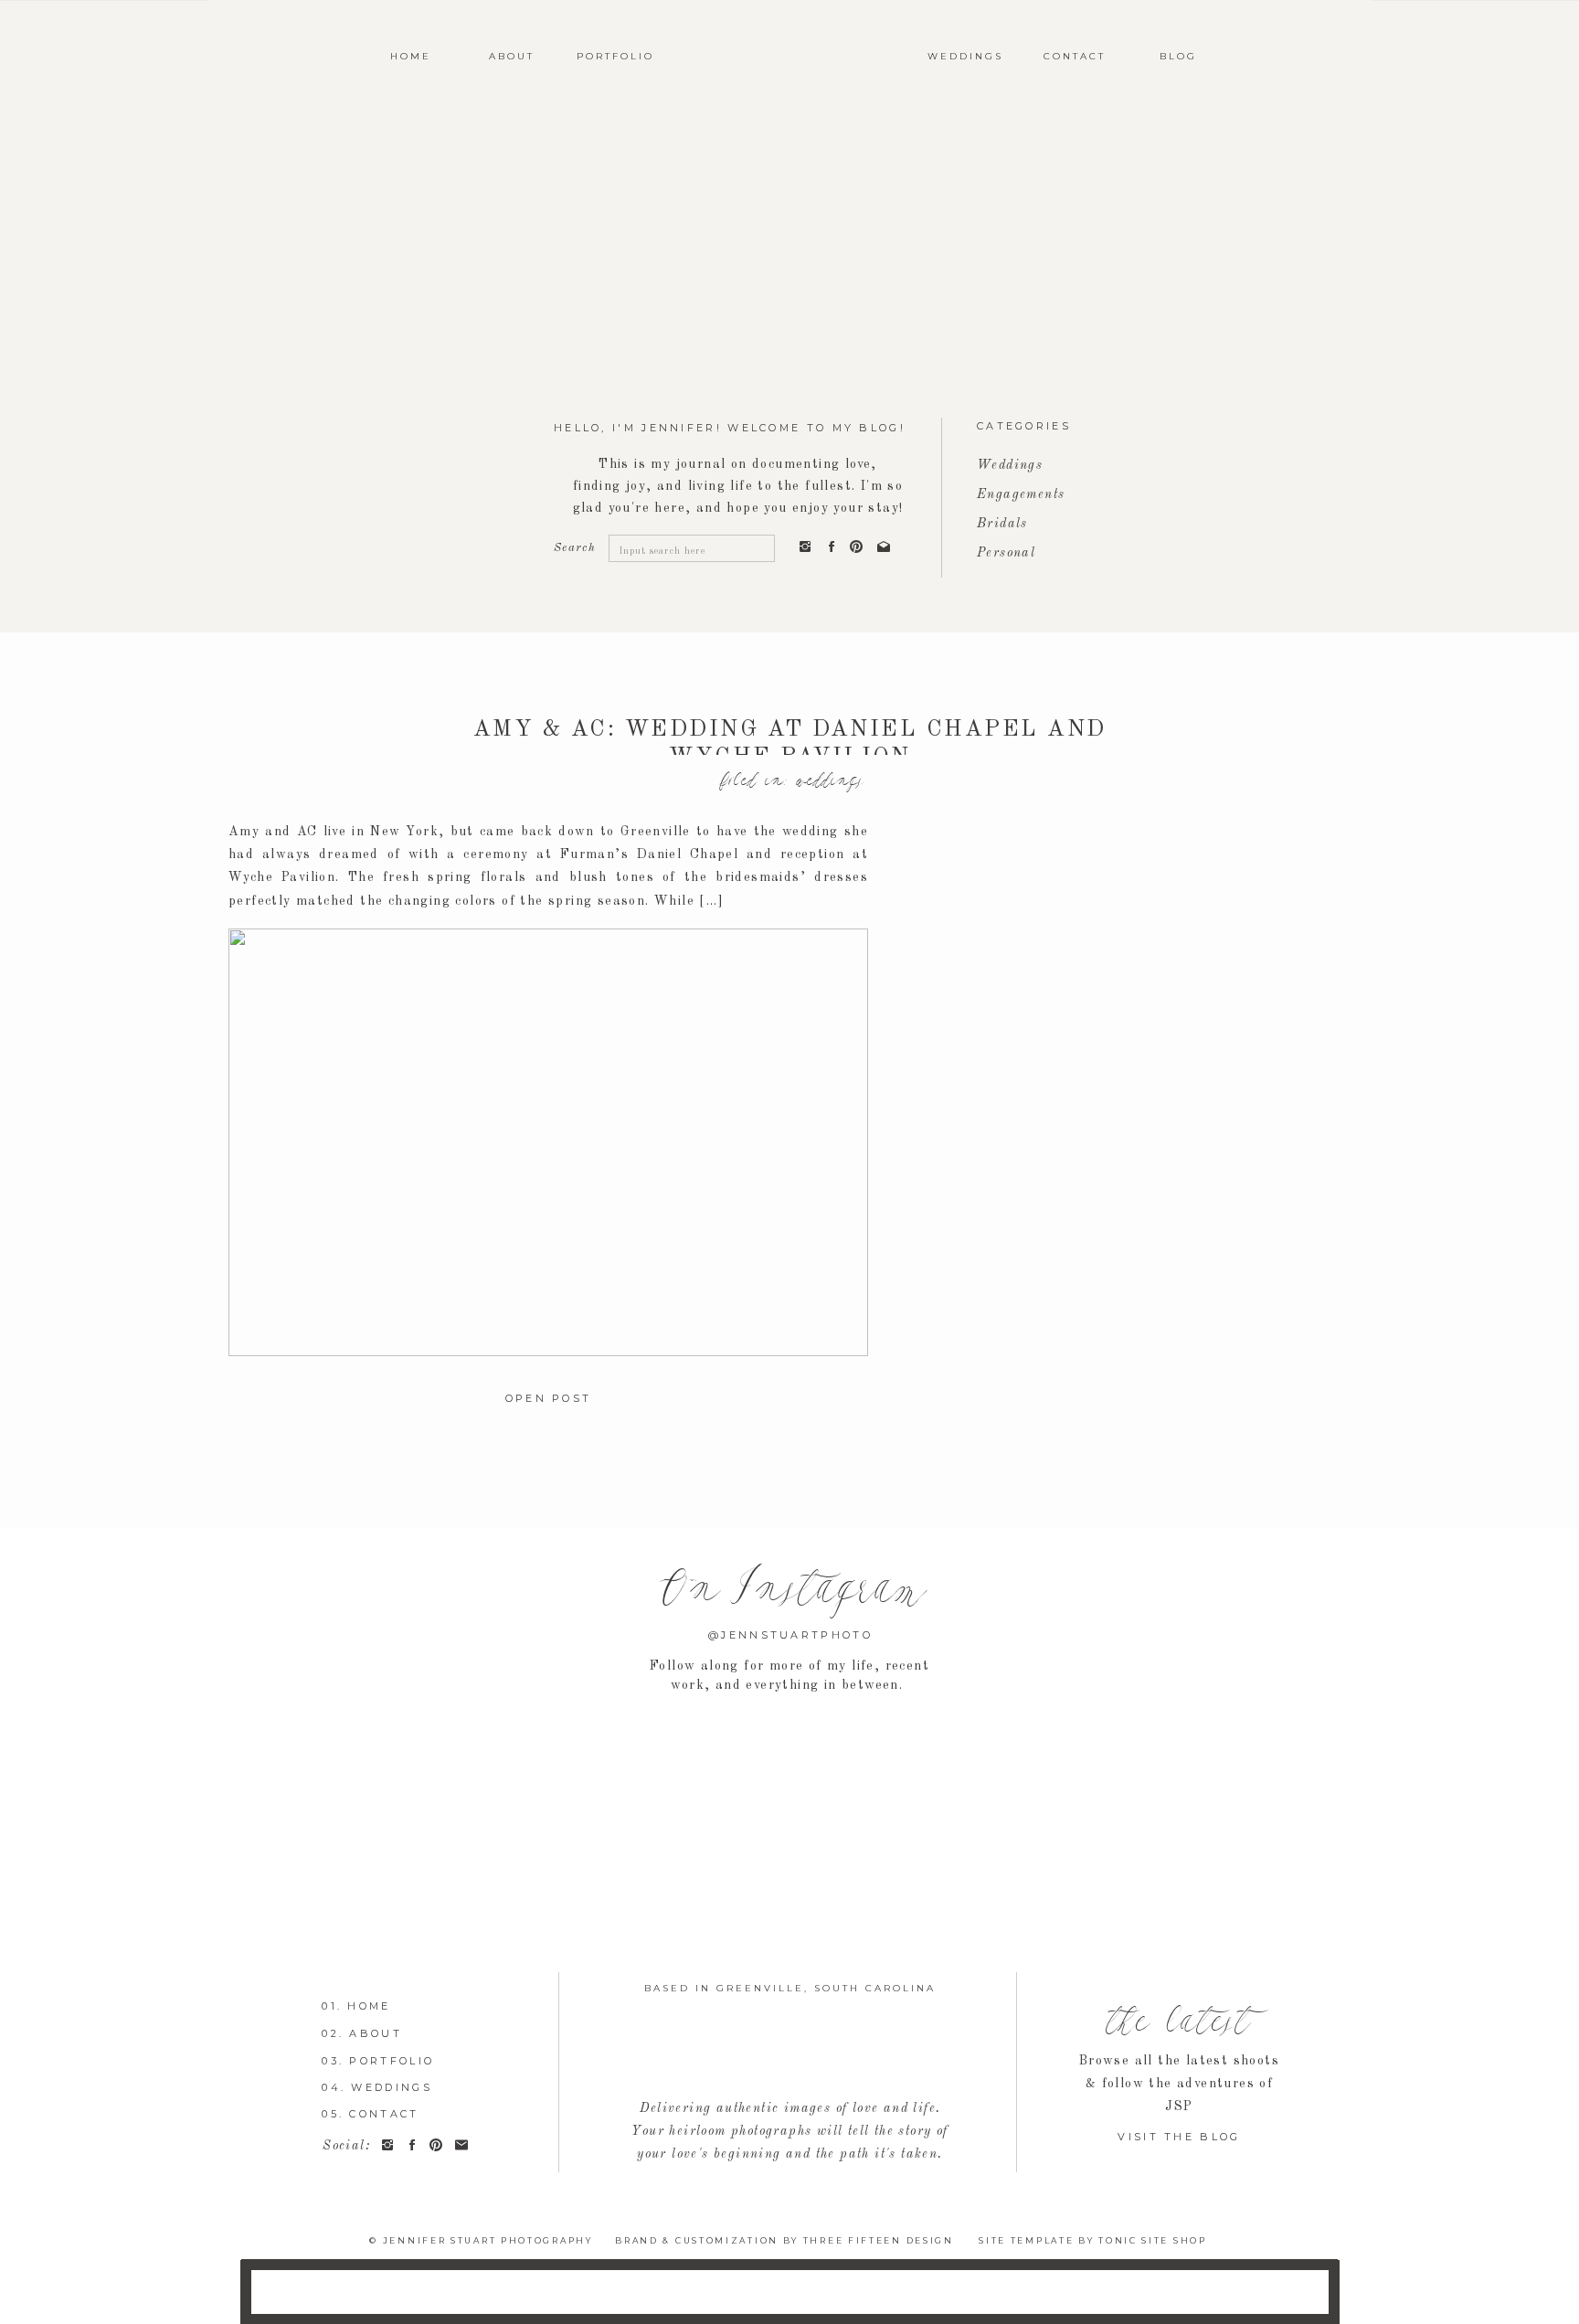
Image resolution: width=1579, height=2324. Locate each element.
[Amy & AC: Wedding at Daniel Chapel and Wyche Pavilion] (548, 1142)
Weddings (828, 781)
